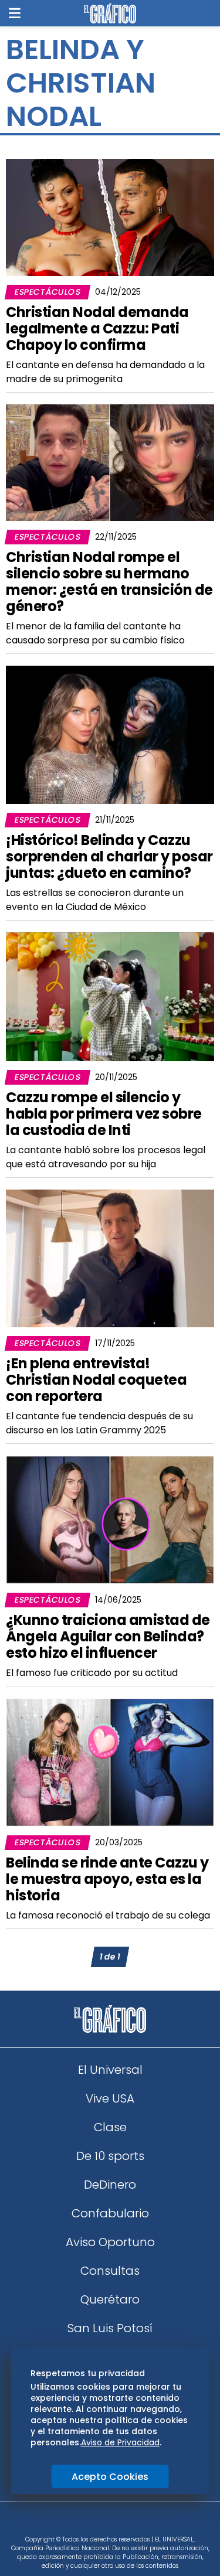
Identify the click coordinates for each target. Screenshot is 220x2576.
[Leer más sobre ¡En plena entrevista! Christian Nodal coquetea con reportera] (110, 1258)
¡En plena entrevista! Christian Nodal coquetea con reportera (96, 1380)
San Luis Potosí (110, 2328)
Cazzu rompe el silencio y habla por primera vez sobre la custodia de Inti (104, 1114)
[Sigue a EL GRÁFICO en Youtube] (123, 2522)
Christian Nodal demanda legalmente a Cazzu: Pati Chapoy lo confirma (97, 328)
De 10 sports (110, 2156)
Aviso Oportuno (110, 2242)
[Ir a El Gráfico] (110, 13)
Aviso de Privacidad (120, 2442)
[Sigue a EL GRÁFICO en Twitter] (106, 2522)
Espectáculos (48, 292)
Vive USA (110, 2098)
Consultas (110, 2271)
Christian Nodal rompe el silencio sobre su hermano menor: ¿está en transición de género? (109, 582)
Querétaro (110, 2299)
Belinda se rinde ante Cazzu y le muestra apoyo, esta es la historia (107, 1879)
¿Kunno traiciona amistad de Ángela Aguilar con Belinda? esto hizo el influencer (108, 1636)
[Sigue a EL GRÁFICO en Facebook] (98, 2522)
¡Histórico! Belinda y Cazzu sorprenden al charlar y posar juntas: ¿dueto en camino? (109, 856)
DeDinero (110, 2185)
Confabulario (110, 2213)
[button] (15, 13)
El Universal (110, 2070)
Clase (110, 2127)
